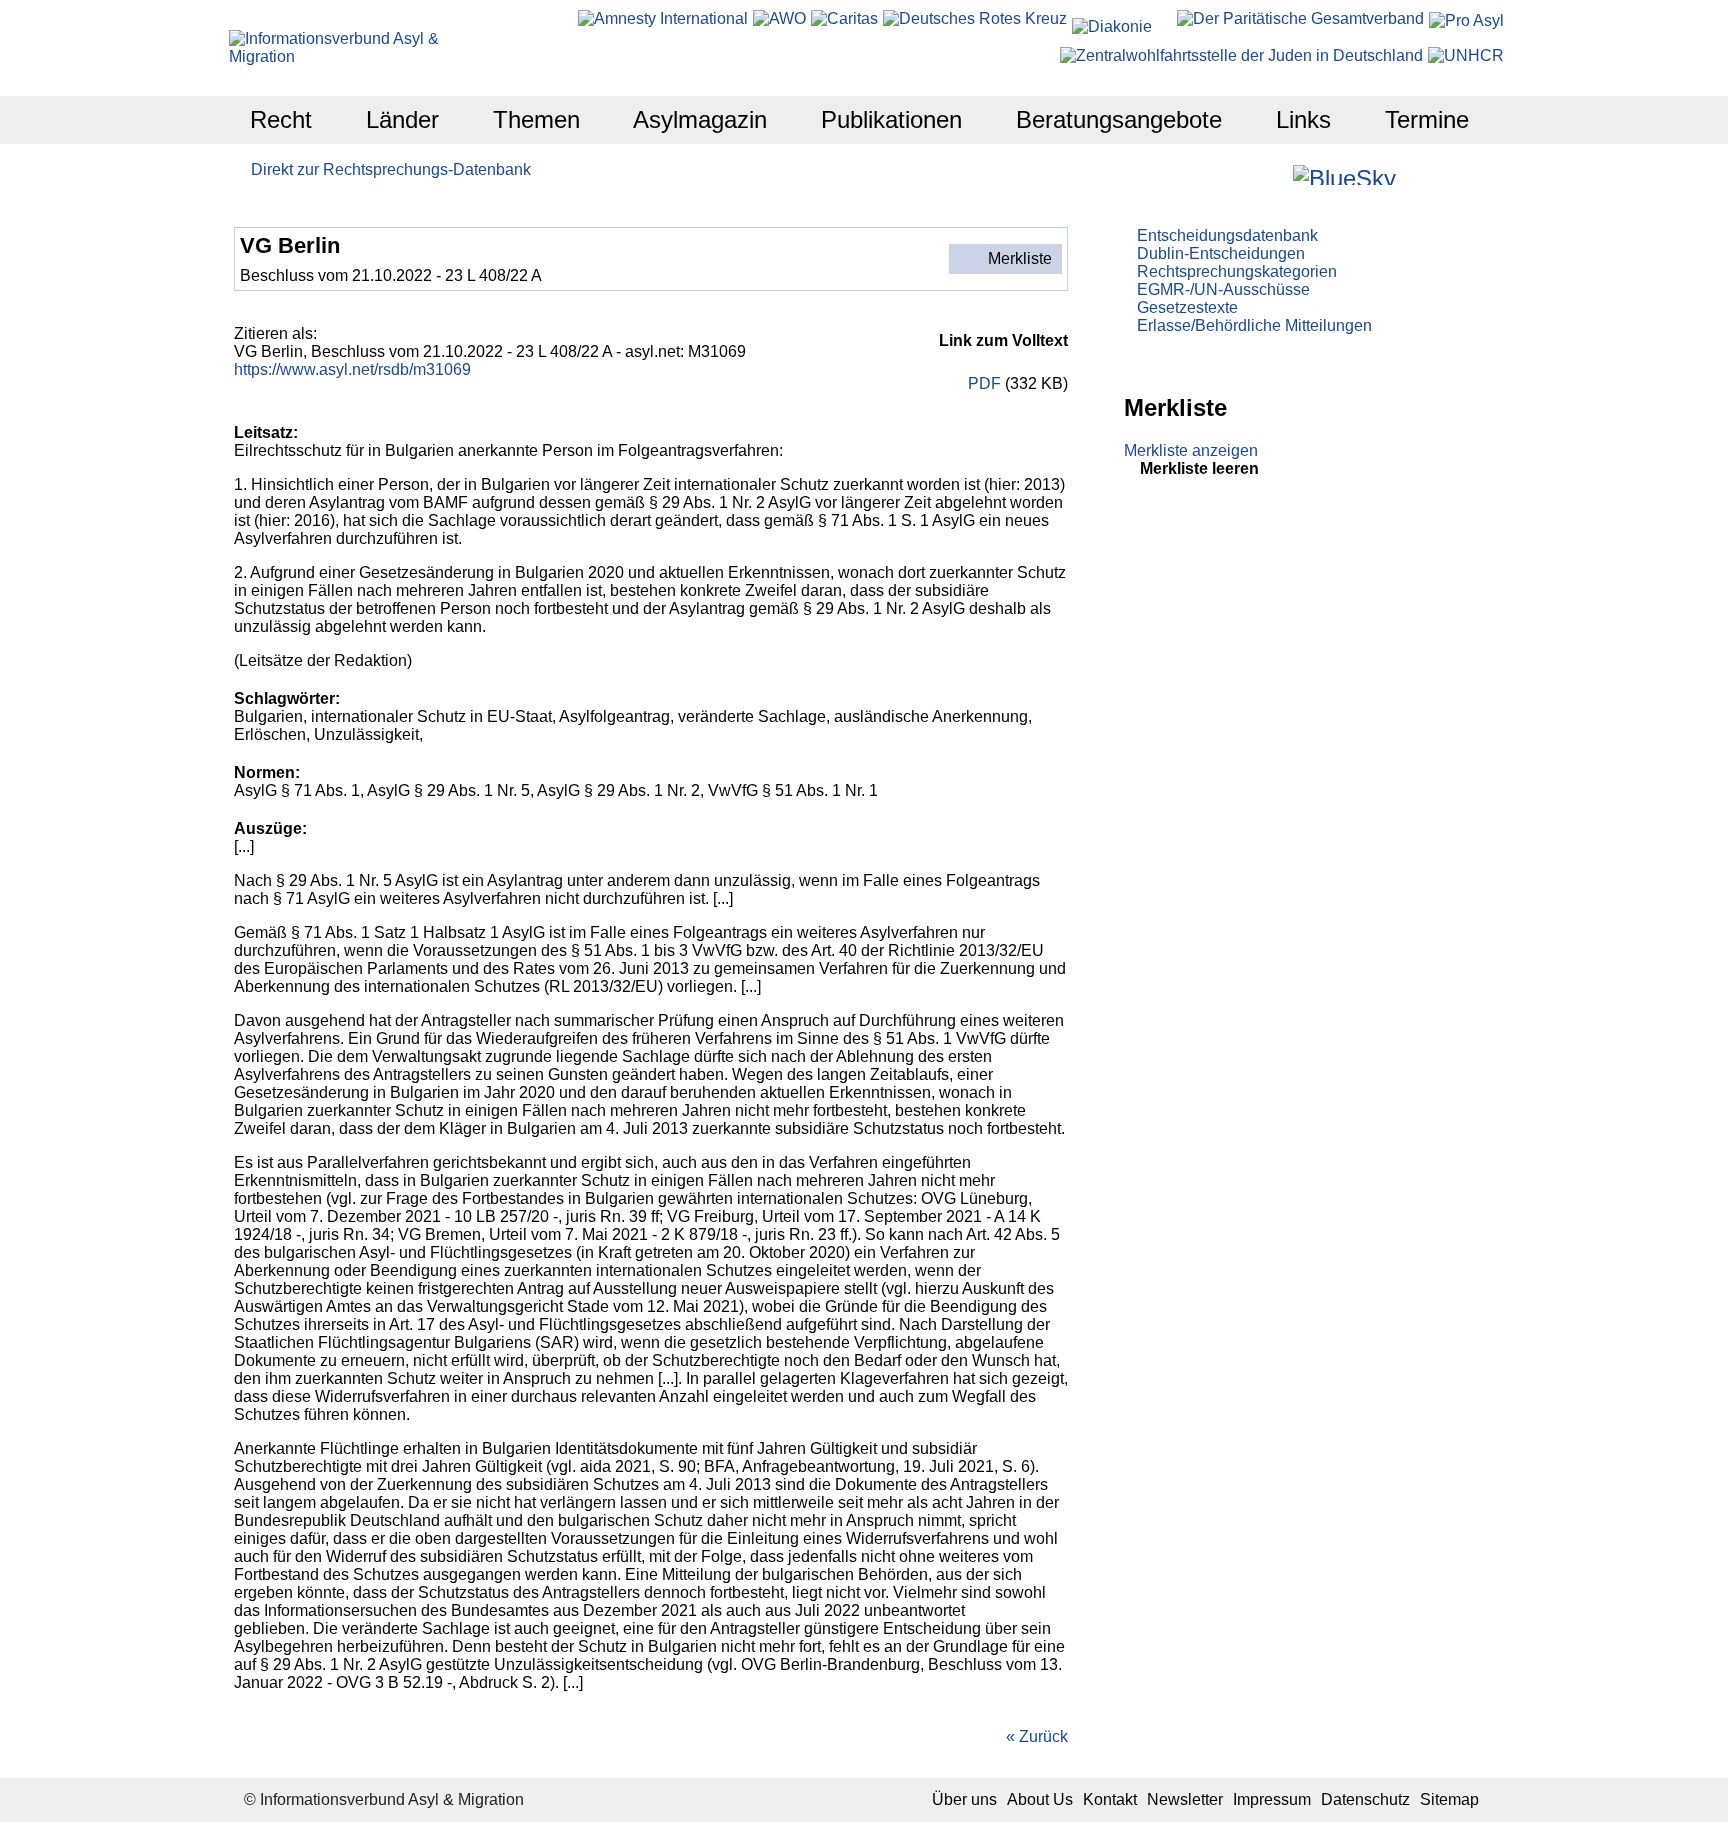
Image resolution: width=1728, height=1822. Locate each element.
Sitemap (1449, 1799)
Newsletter (1185, 1799)
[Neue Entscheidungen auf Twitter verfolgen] (1413, 174)
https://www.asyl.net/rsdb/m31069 (352, 369)
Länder (402, 119)
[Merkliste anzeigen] (1221, 174)
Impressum (1272, 1799)
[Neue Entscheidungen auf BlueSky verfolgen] (1344, 175)
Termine (1427, 119)
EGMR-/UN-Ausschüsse (1223, 289)
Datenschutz (1365, 1799)
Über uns (964, 1799)
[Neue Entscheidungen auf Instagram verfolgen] (1275, 174)
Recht (281, 119)
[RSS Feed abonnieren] (1467, 174)
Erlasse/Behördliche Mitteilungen (1254, 325)
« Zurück (1037, 1736)
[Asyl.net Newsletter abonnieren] (1440, 174)
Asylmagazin (700, 119)
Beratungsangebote (1119, 119)
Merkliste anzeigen (1191, 450)
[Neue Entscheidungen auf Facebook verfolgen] (1248, 174)
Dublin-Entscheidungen (1221, 253)
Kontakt (1110, 1799)
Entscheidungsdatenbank (1227, 235)
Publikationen (891, 119)
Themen (536, 119)
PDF (982, 383)
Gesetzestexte (1187, 307)
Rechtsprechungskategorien (1237, 271)
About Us (1040, 1799)
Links (1303, 119)
